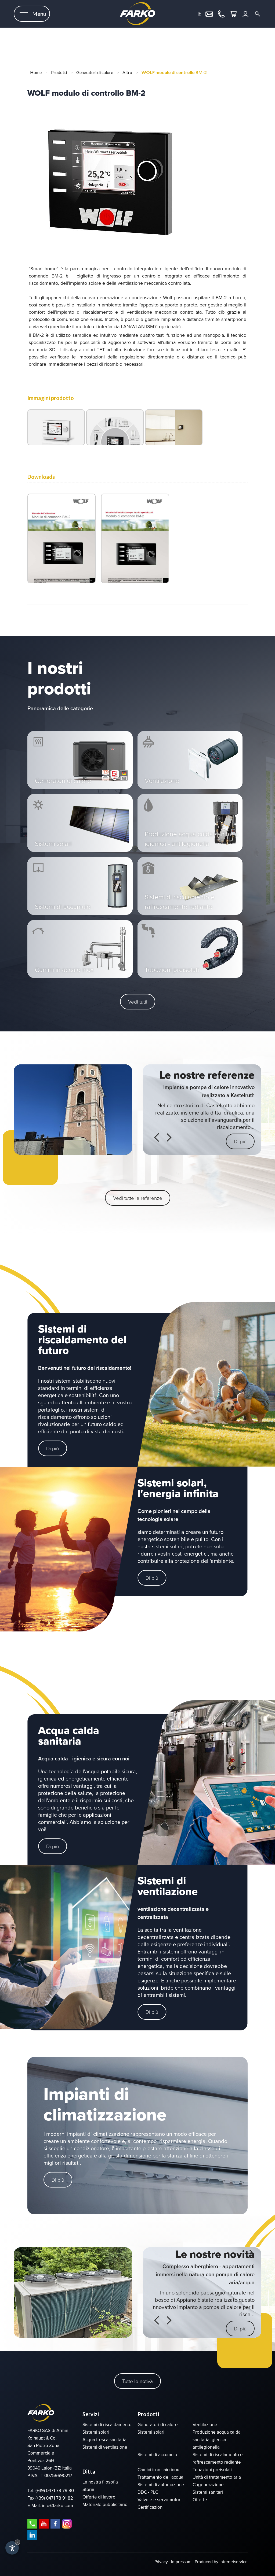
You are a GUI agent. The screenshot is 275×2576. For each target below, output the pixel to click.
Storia (88, 2490)
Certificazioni (151, 2507)
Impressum (181, 2562)
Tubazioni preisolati (212, 2470)
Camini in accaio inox (158, 2470)
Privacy (161, 2562)
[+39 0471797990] (221, 13)
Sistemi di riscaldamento (107, 2425)
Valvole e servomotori (160, 2500)
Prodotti (59, 72)
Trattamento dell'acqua (160, 2477)
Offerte (200, 2500)
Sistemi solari (96, 2432)
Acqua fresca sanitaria (104, 2440)
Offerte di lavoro (99, 2497)
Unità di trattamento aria (217, 2477)
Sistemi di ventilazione (105, 2447)
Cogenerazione (208, 2485)
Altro (127, 72)
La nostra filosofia (100, 2482)
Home (36, 72)
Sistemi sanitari (208, 2492)
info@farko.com (57, 2506)
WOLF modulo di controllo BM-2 (174, 72)
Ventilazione (205, 2425)
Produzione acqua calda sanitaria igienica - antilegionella (217, 2440)
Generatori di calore (95, 72)
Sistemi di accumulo (157, 2455)
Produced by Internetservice (221, 2562)
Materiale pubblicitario (105, 2505)
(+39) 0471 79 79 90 (55, 2491)
